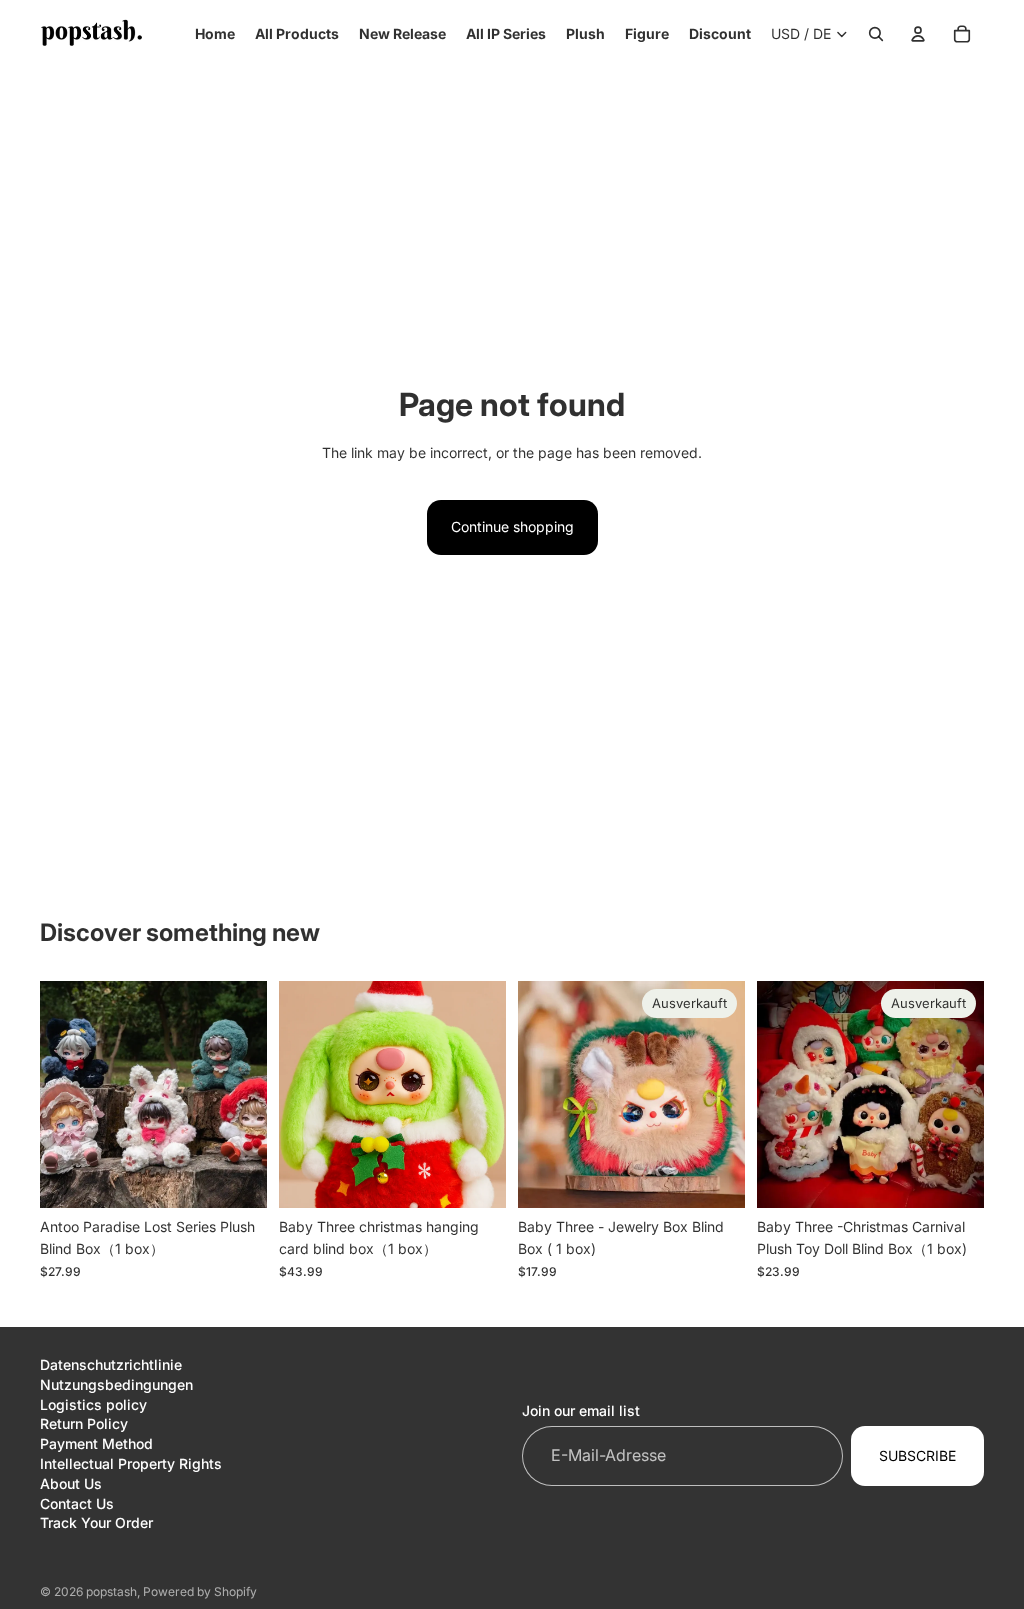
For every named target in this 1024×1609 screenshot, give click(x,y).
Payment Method (96, 1443)
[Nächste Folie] (245, 1094)
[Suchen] (876, 34)
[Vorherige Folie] (62, 1094)
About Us (71, 1483)
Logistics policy (93, 1404)
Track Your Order (96, 1522)
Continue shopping (512, 526)
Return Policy (84, 1423)
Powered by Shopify (200, 1591)
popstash (111, 1591)
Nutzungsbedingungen (116, 1384)
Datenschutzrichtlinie (111, 1364)
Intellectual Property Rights (131, 1463)
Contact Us (77, 1503)
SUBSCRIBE (917, 1455)
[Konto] (918, 34)
